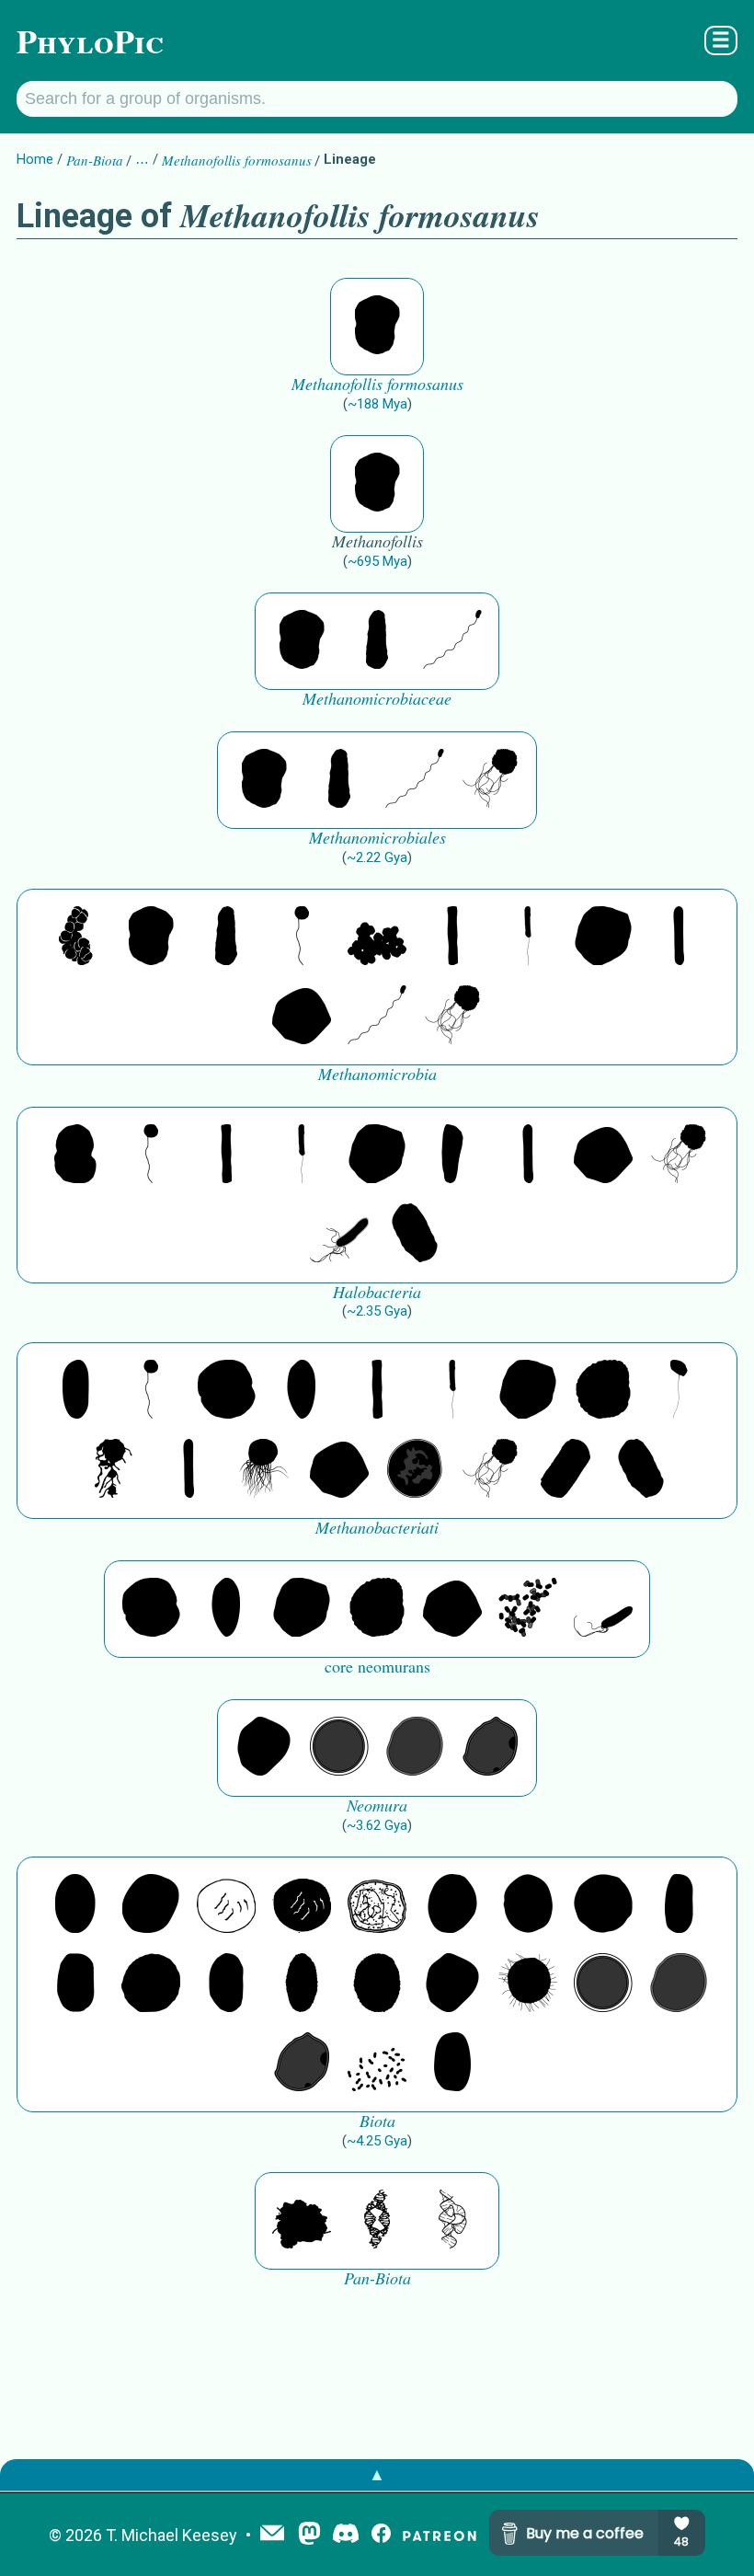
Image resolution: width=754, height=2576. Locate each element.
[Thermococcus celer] (415, 1470)
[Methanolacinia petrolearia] (377, 641)
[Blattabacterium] (75, 1905)
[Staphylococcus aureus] (603, 1905)
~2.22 (377, 857)
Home (35, 159)
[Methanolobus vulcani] (377, 937)
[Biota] (226, 1905)
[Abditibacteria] (452, 1905)
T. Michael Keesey (171, 2535)
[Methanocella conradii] (528, 937)
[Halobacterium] (415, 1235)
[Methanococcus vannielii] (490, 780)
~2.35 (377, 1311)
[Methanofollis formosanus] (377, 327)
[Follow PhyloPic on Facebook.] (381, 2535)
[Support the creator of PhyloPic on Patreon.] (440, 2535)
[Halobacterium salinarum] (339, 1235)
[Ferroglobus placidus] (679, 1391)
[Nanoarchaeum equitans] (264, 1748)
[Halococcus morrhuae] (75, 1156)
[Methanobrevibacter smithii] (302, 1391)
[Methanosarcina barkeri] (603, 937)
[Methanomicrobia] (75, 937)
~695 (377, 561)
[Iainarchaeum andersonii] (490, 1748)
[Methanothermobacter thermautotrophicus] (75, 1391)
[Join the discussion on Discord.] (346, 2535)
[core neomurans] (603, 1609)
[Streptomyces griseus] (528, 1905)
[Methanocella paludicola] (679, 937)
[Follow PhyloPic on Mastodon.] (309, 2535)
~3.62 (377, 1825)
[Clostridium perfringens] (75, 1984)
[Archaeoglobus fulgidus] (264, 1470)
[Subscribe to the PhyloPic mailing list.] (272, 2535)
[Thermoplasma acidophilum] (113, 1470)
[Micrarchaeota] (339, 1748)
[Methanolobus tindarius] (302, 937)
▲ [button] (377, 2474)
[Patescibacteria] (302, 1984)
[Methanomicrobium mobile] (452, 641)
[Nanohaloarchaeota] (415, 1748)
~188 (377, 404)
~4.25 (377, 2141)
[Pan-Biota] (302, 2221)
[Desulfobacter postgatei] (377, 2064)
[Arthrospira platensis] (679, 1905)
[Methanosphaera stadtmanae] (226, 1391)
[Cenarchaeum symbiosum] (528, 1609)
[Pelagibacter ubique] (226, 1984)
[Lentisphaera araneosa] (151, 1984)
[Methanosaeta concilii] (452, 937)
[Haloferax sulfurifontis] (452, 1156)
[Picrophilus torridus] (603, 1391)
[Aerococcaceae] (151, 1905)
